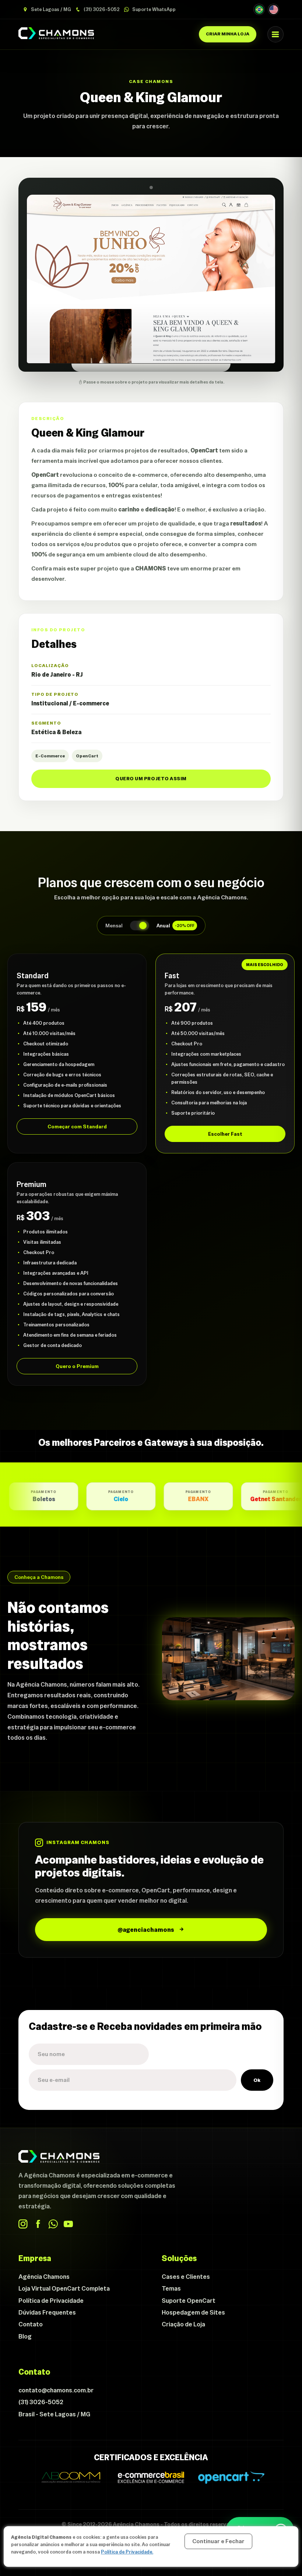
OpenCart (87, 756)
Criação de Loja (183, 2324)
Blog (25, 2336)
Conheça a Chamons (39, 1577)
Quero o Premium (77, 1366)
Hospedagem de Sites (193, 2312)
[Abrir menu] (275, 34)
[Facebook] (38, 2224)
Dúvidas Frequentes (47, 2312)
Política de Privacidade (51, 2301)
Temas (171, 2288)
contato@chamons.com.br (56, 2390)
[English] (273, 9)
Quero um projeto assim (151, 779)
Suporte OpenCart (189, 2301)
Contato (31, 2324)
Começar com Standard (77, 1126)
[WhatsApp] (53, 2224)
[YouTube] (68, 2224)
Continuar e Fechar (218, 2541)
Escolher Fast (225, 1134)
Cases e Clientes (186, 2277)
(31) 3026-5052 (101, 9)
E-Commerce (50, 756)
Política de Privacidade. (127, 2552)
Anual (175, 926)
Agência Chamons (44, 2277)
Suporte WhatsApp (153, 9)
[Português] (259, 9)
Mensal (114, 926)
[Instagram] (23, 2224)
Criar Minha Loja (228, 34)
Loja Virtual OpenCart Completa (64, 2288)
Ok (257, 2080)
